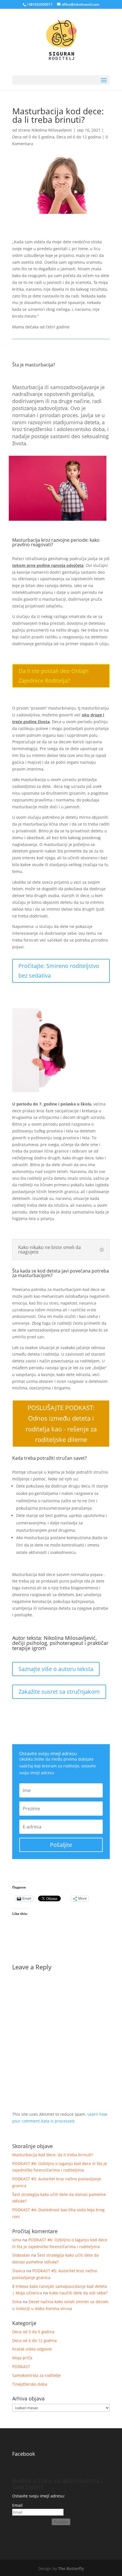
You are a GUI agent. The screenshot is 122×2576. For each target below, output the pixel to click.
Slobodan (21, 2255)
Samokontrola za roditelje (36, 2375)
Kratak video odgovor (32, 2349)
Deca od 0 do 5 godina (33, 137)
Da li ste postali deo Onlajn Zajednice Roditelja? (53, 676)
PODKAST (21, 2367)
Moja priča (22, 2358)
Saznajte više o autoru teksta (56, 1669)
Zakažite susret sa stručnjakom (59, 1692)
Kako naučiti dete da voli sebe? (78, 2293)
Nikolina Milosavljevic (52, 130)
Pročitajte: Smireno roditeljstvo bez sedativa (59, 971)
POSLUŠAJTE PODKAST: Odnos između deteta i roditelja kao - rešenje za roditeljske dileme (61, 1423)
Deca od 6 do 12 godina (79, 137)
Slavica (19, 2271)
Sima (17, 2302)
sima (17, 2240)
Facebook (24, 2454)
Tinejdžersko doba (30, 2384)
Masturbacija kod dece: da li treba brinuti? (53, 2155)
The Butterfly (71, 2568)
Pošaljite (61, 2522)
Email (17, 2505)
